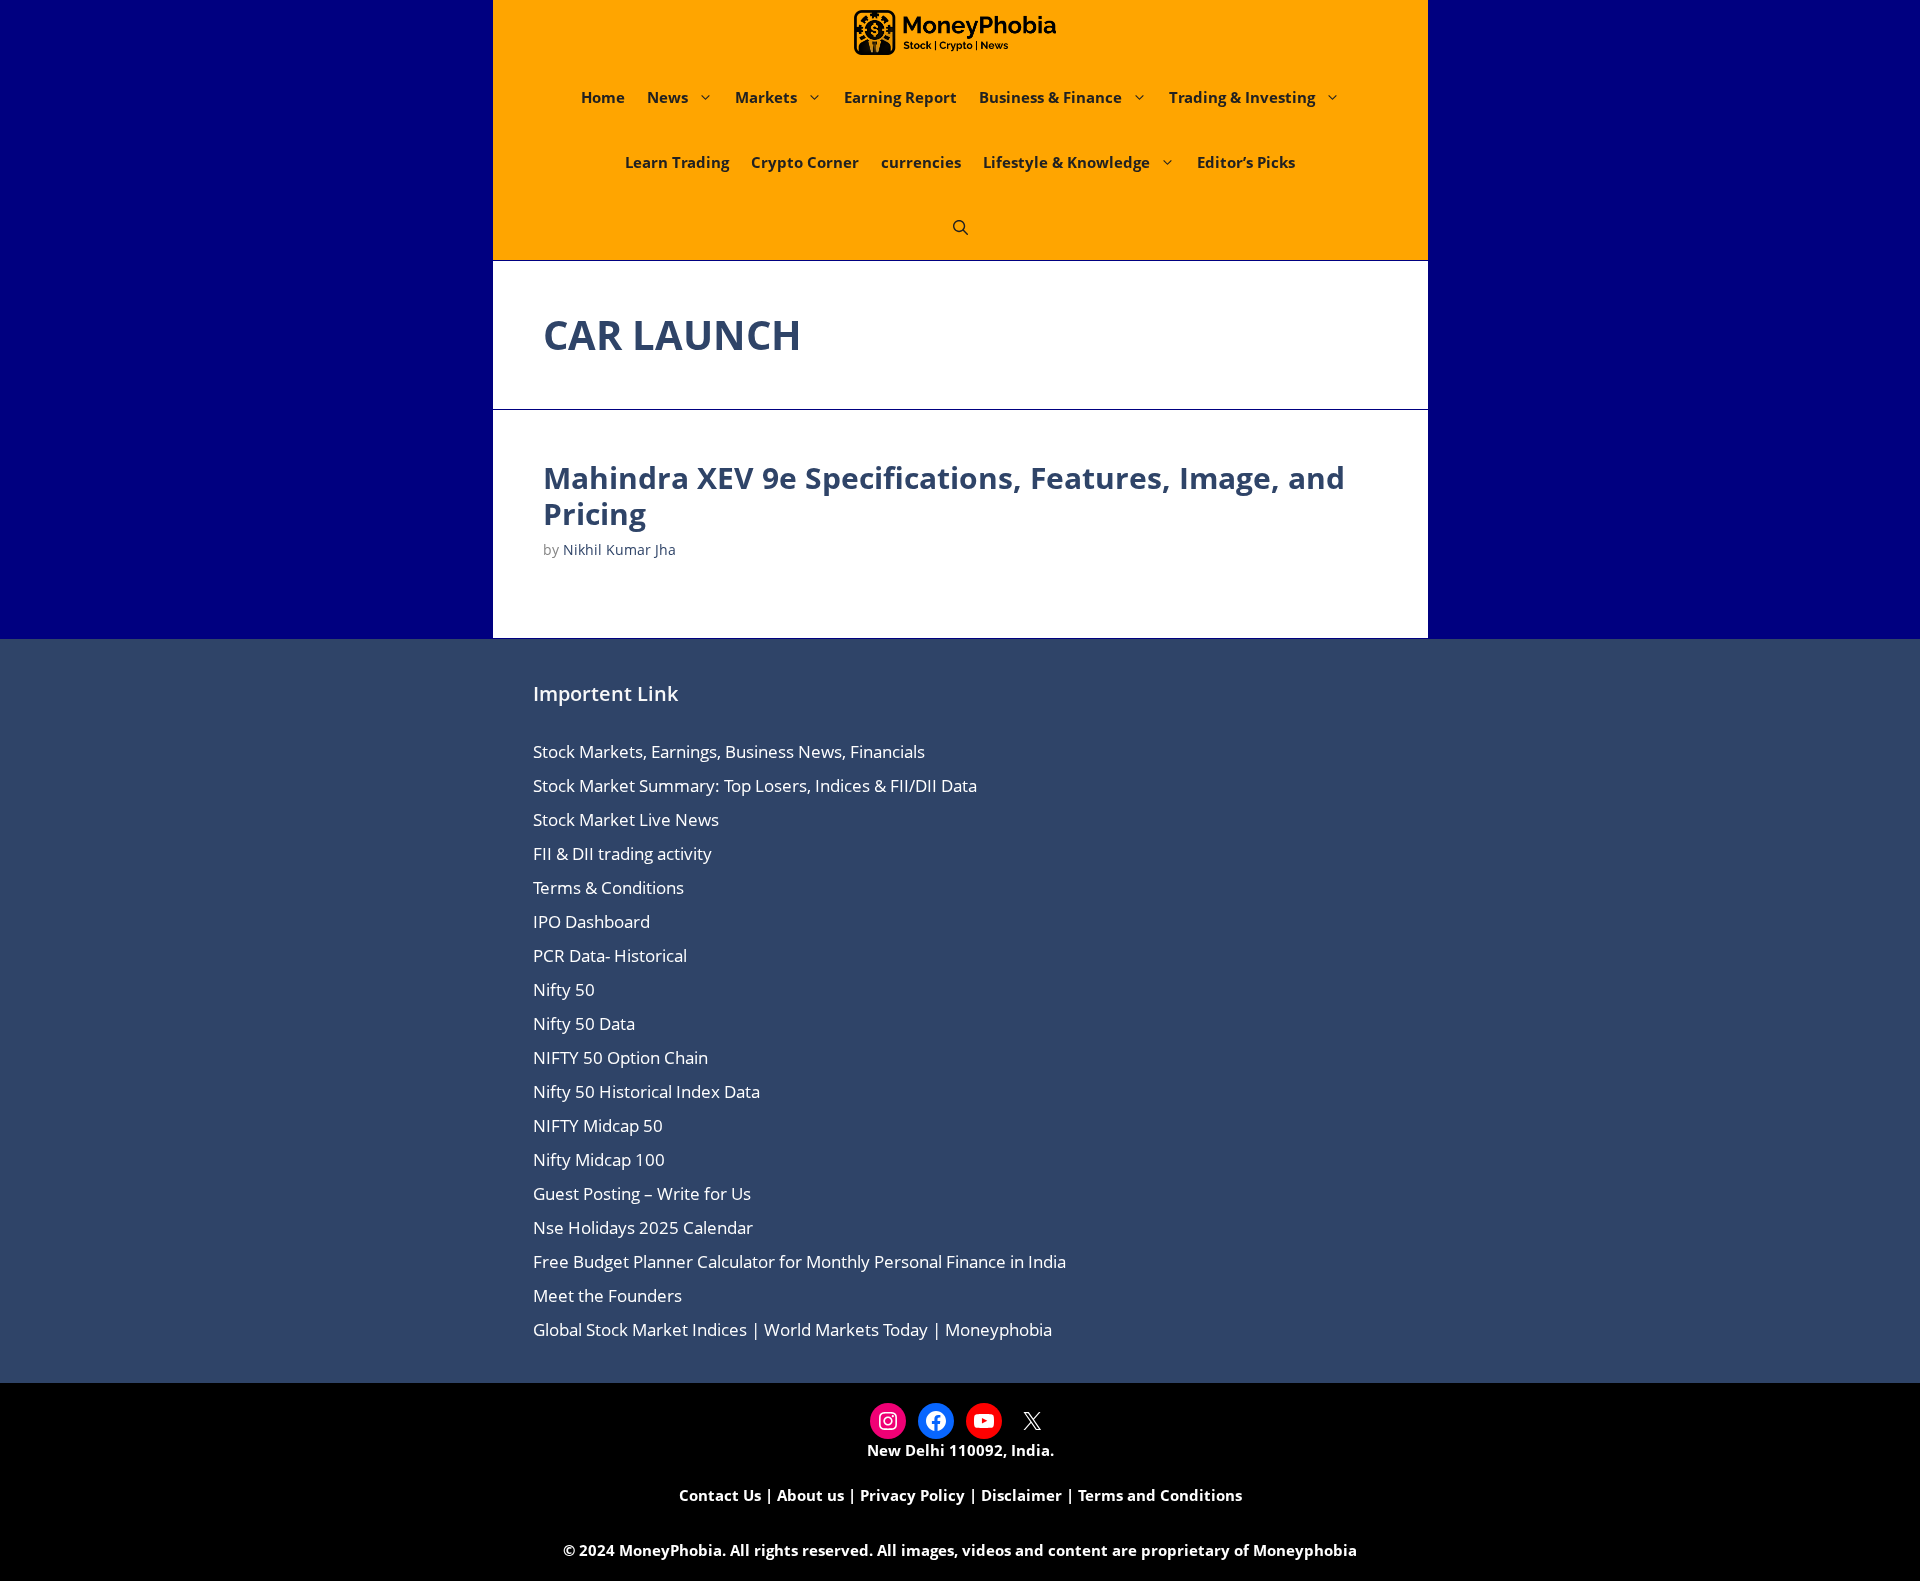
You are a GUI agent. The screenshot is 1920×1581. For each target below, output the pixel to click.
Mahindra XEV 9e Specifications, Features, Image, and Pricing (944, 495)
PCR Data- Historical (610, 955)
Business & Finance (1050, 97)
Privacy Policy (912, 1495)
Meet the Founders (607, 1295)
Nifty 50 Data (584, 1023)
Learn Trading (677, 162)
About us (810, 1495)
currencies (921, 162)
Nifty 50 (564, 989)
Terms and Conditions (1160, 1495)
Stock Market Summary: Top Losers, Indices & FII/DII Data (755, 785)
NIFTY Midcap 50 (598, 1125)
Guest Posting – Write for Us (642, 1193)
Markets (766, 97)
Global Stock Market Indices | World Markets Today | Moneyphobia (792, 1329)
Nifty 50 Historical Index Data (646, 1091)
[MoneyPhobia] (955, 32)
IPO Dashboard (591, 921)
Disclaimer (1021, 1495)
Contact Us (720, 1495)
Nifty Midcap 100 (599, 1159)
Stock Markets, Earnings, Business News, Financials (729, 751)
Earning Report (900, 97)
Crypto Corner (805, 162)
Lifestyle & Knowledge (1066, 162)
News (667, 97)
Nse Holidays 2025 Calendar (643, 1227)
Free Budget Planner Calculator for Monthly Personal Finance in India (799, 1261)
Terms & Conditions (608, 887)
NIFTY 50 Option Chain (620, 1057)
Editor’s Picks (1246, 162)
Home (603, 97)
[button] (960, 227)
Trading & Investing (1242, 97)
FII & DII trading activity (622, 853)
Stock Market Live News (626, 819)
